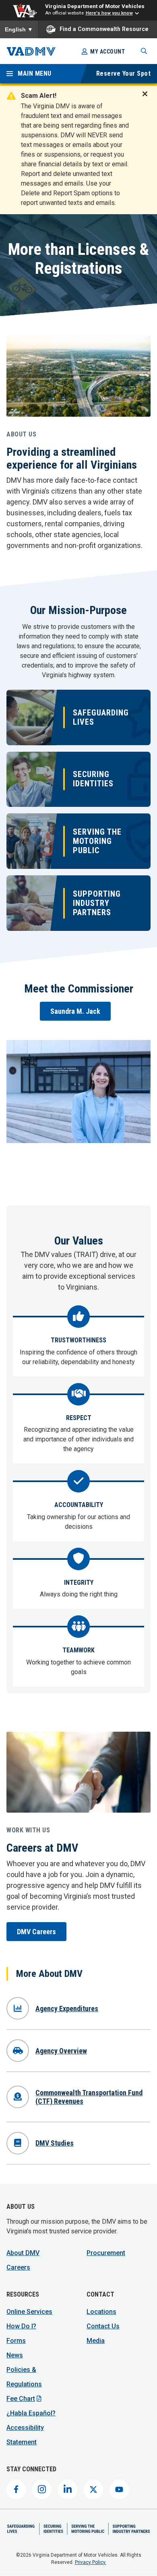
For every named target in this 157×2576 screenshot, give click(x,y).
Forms (16, 2341)
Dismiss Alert (147, 99)
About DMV (23, 2253)
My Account (107, 52)
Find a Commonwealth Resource (104, 29)
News (15, 2355)
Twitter (93, 2489)
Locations (101, 2312)
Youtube (119, 2489)
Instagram (42, 2489)
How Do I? (21, 2326)
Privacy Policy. (91, 2562)
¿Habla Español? (31, 2413)
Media (96, 2341)
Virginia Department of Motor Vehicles (95, 6)
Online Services (29, 2312)
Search (144, 51)
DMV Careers (36, 1932)
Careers (18, 2267)
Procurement (106, 2253)
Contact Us (103, 2326)
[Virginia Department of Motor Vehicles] (31, 51)
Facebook (16, 2489)
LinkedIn (68, 2489)
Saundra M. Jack (75, 1011)
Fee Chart (21, 2399)
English (19, 29)
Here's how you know (109, 13)
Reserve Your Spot (124, 73)
